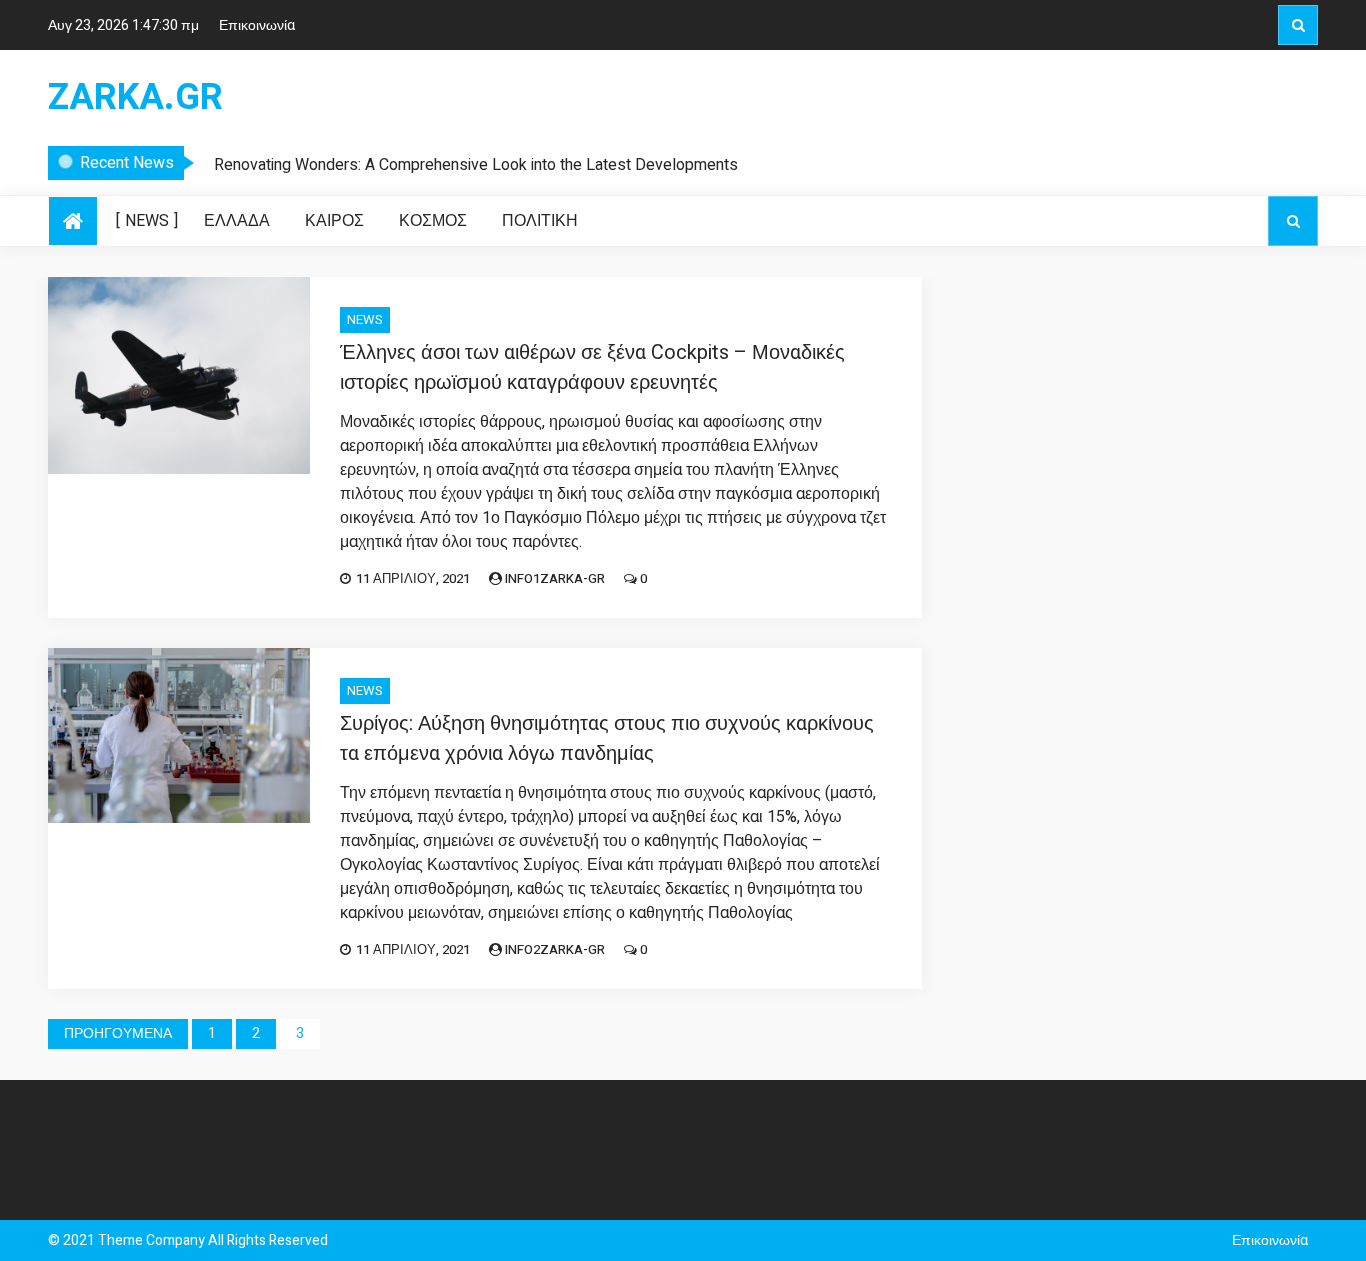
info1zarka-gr (555, 578)
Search (1298, 25)
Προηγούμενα (118, 1033)
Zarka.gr (135, 98)
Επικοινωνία (257, 25)
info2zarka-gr (555, 949)
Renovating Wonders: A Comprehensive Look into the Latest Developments (476, 165)
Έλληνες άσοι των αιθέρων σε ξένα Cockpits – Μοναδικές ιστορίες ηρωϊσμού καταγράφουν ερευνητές (592, 367)
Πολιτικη (540, 221)
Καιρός (334, 221)
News (147, 221)
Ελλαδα (237, 221)
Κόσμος (433, 221)
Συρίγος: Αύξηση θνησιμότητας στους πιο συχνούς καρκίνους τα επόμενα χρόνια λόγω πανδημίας (607, 738)
